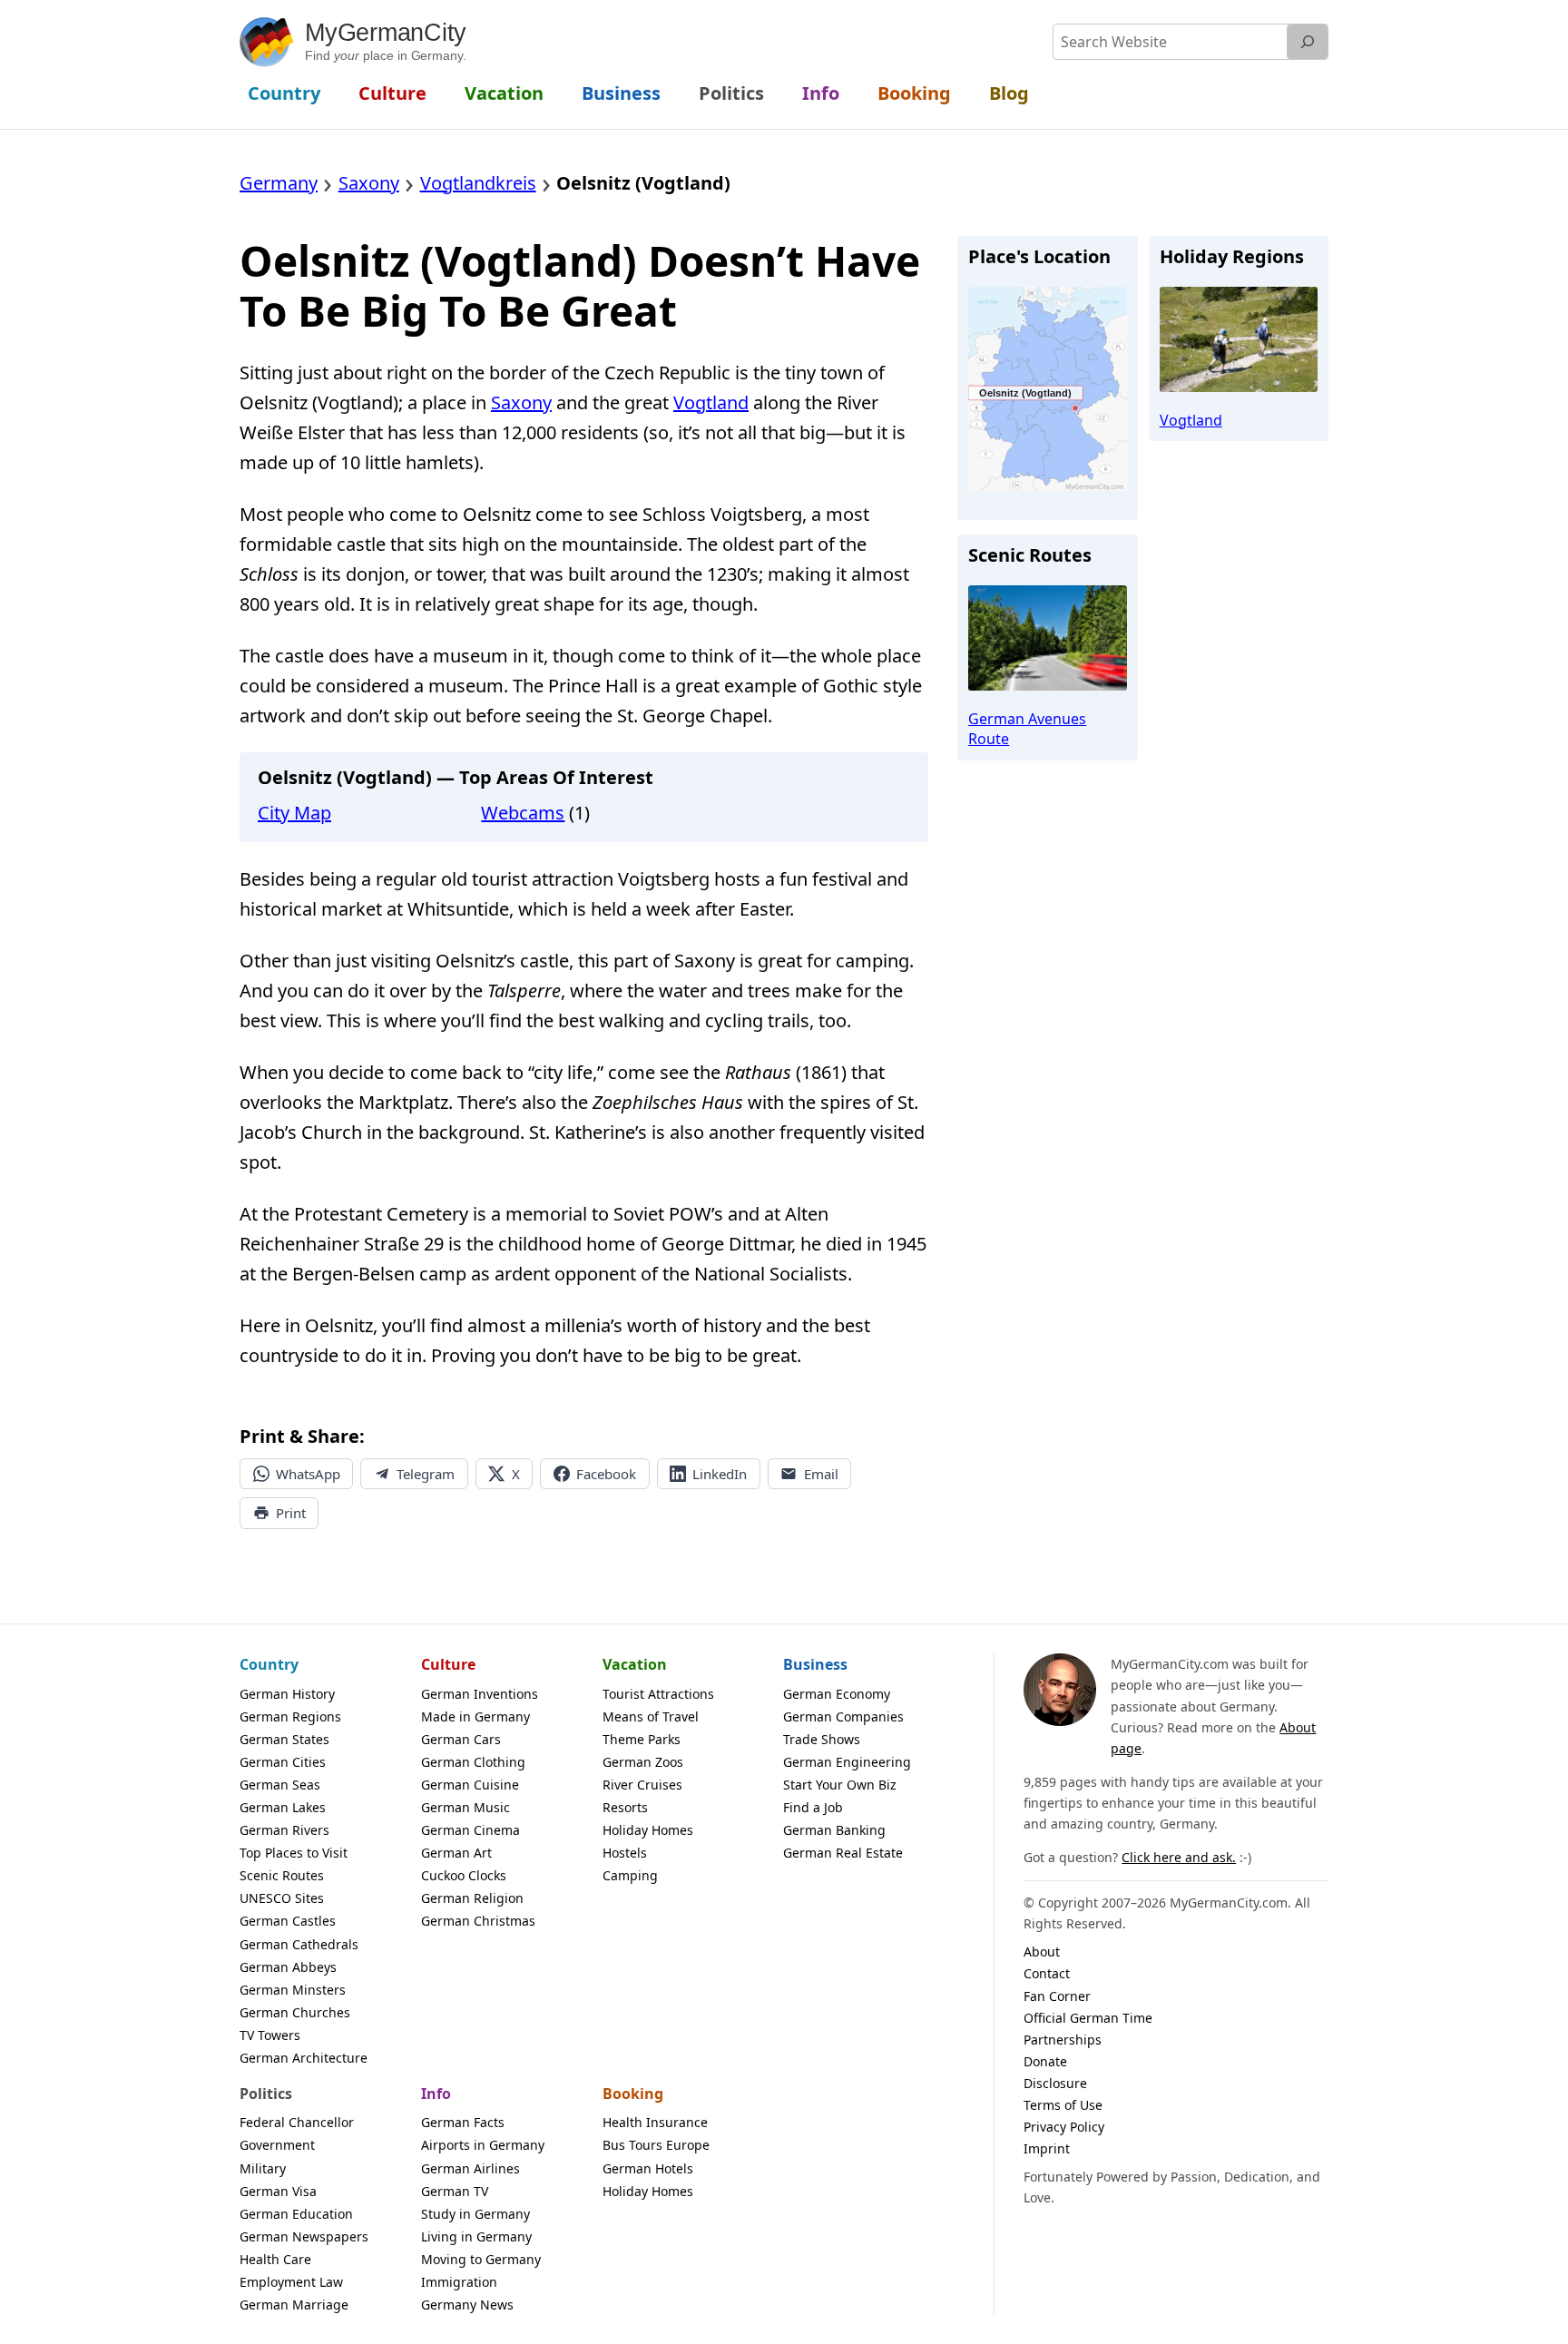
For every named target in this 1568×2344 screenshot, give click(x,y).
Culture (448, 1664)
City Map (294, 813)
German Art (456, 1853)
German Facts (463, 2122)
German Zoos (643, 1762)
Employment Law (291, 2282)
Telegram (426, 1474)
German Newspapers (304, 2236)
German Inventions (480, 1694)
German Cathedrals (299, 1944)
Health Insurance (655, 2122)
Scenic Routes (282, 1875)
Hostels (625, 1853)
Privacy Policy (1064, 2127)
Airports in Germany (483, 2145)
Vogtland (711, 402)
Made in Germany (475, 1716)
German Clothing (473, 1762)
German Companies (843, 1716)
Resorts (625, 1807)
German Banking (834, 1830)
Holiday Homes (648, 1830)
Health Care (275, 2259)
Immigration (459, 2282)
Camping (630, 1875)
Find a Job (813, 1807)
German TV (455, 2191)
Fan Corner (1057, 1996)
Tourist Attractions (658, 1694)
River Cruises (642, 1785)
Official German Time (1088, 2018)
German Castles (288, 1921)
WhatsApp (308, 1474)
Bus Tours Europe (656, 2145)
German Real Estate (843, 1853)
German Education (296, 2214)
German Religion (472, 1898)
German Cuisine (470, 1785)
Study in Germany (475, 2214)
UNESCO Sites (282, 1898)
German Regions (290, 1716)
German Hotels (648, 2168)
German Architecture (304, 2058)
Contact (1047, 1973)
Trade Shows (822, 1739)
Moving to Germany (481, 2259)
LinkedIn (720, 1474)
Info (436, 2094)
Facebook (606, 1474)
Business (815, 1664)
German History (287, 1694)
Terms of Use (1063, 2105)
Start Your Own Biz (840, 1785)
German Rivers (284, 1830)
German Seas (280, 1785)
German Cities (283, 1762)
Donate (1045, 2061)
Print (291, 1513)
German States (284, 1739)
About (1042, 1952)
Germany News (467, 2305)
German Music (465, 1807)
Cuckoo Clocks (464, 1875)
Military (263, 2168)
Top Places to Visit (294, 1853)
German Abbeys (288, 1967)
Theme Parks (642, 1739)
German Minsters (293, 1990)
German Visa (278, 2191)
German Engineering (847, 1762)
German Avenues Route (1027, 729)
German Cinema (470, 1830)
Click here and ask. (1179, 1857)
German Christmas (478, 1921)
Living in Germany (476, 2236)
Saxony (521, 402)
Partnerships (1063, 2040)
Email (821, 1474)
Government (277, 2145)
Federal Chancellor (297, 2122)
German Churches (295, 2012)
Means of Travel (651, 1716)
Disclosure (1055, 2083)
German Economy (837, 1694)
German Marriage (294, 2305)
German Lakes (283, 1807)
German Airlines (470, 2168)
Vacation (635, 1664)
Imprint (1047, 2148)
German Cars (461, 1739)
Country (269, 1664)
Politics (266, 2094)
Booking (633, 2094)
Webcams (523, 813)
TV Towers (270, 2035)
